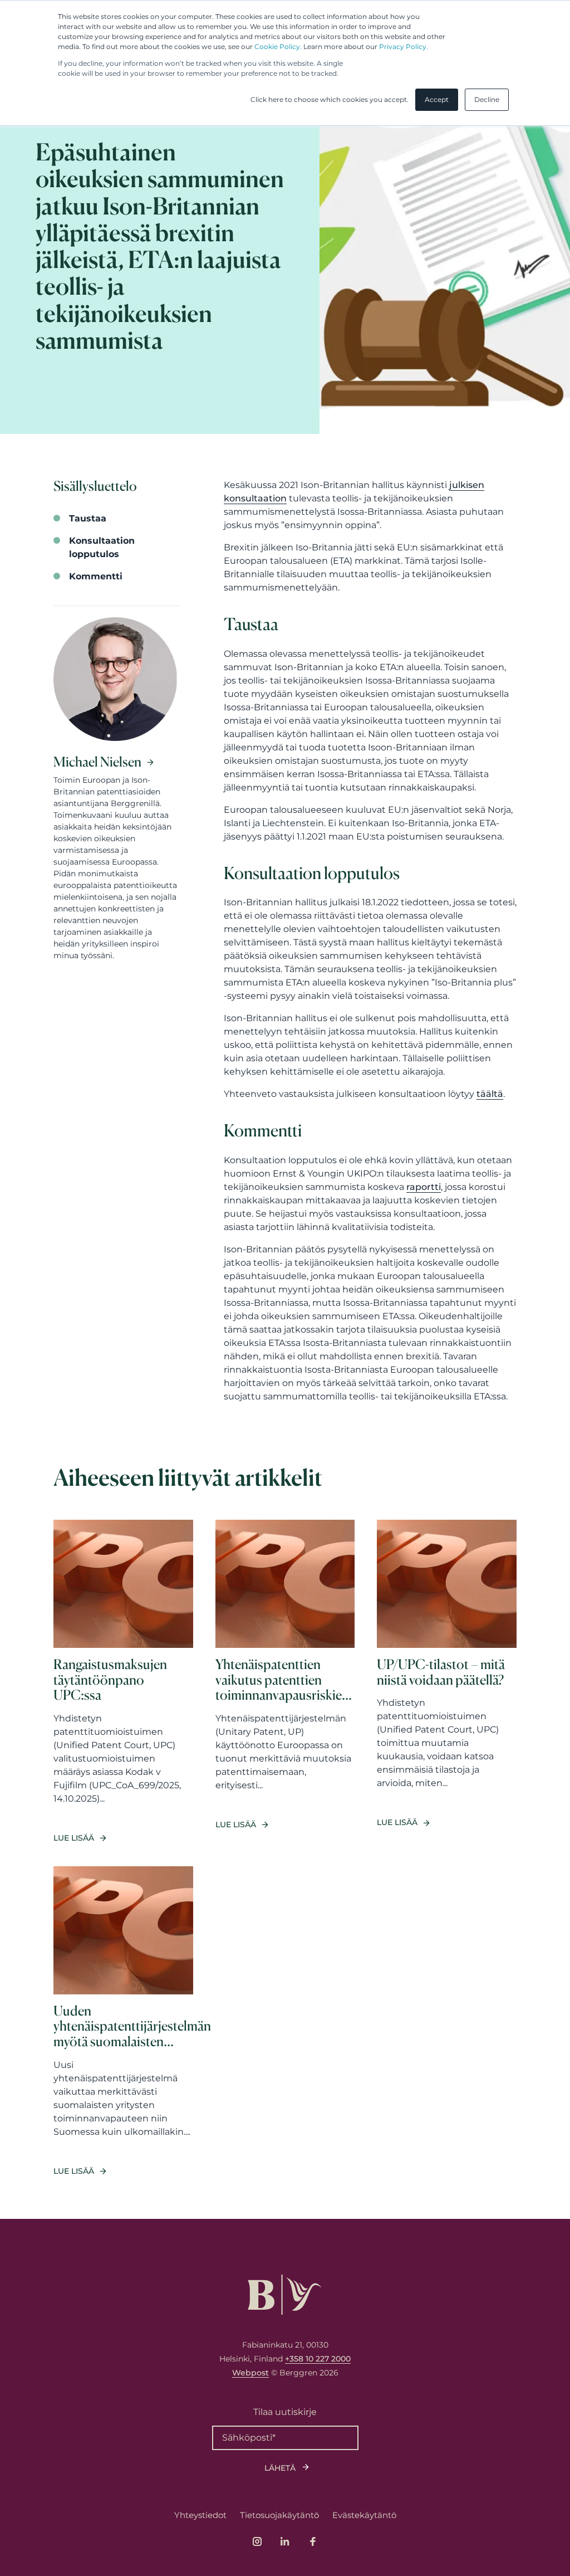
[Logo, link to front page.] (285, 2295)
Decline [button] (487, 99)
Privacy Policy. (404, 47)
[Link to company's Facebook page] (313, 2541)
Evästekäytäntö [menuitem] (364, 2515)
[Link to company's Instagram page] (257, 2541)
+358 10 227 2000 (318, 2359)
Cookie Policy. (278, 47)
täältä (490, 1094)
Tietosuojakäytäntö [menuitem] (279, 2515)
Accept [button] (437, 99)
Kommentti (96, 576)
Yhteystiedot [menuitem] (200, 2515)
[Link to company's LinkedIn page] (285, 2541)
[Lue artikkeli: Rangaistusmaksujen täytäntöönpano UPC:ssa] (123, 1682)
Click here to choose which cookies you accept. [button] (330, 99)
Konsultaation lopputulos (102, 547)
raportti (424, 1187)
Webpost (250, 2373)
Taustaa (88, 518)
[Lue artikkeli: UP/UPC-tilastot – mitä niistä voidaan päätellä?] (447, 1682)
